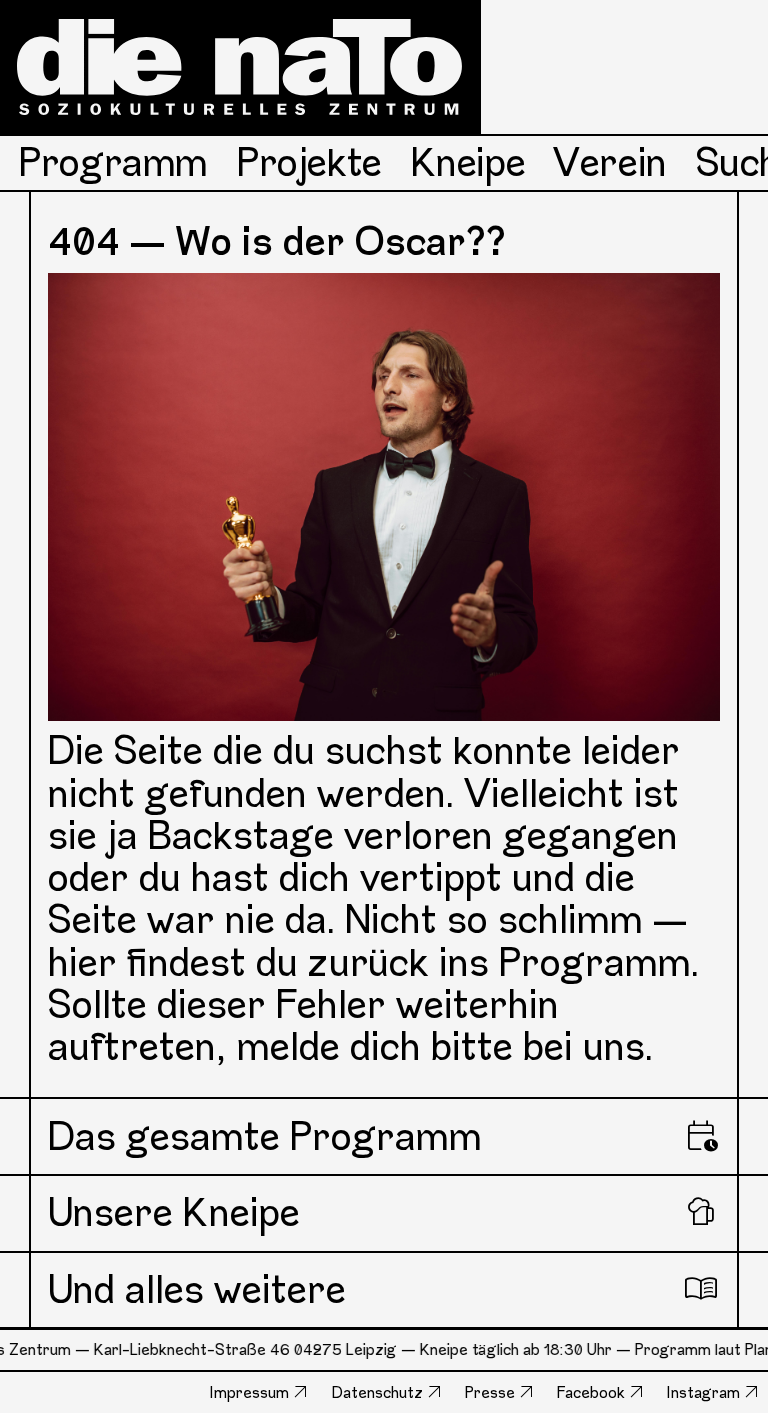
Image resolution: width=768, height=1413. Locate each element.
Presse (490, 1392)
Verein (610, 162)
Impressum (249, 1392)
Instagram (703, 1392)
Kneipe (468, 162)
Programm (113, 162)
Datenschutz (377, 1392)
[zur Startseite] (240, 67)
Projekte (309, 162)
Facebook (591, 1392)
